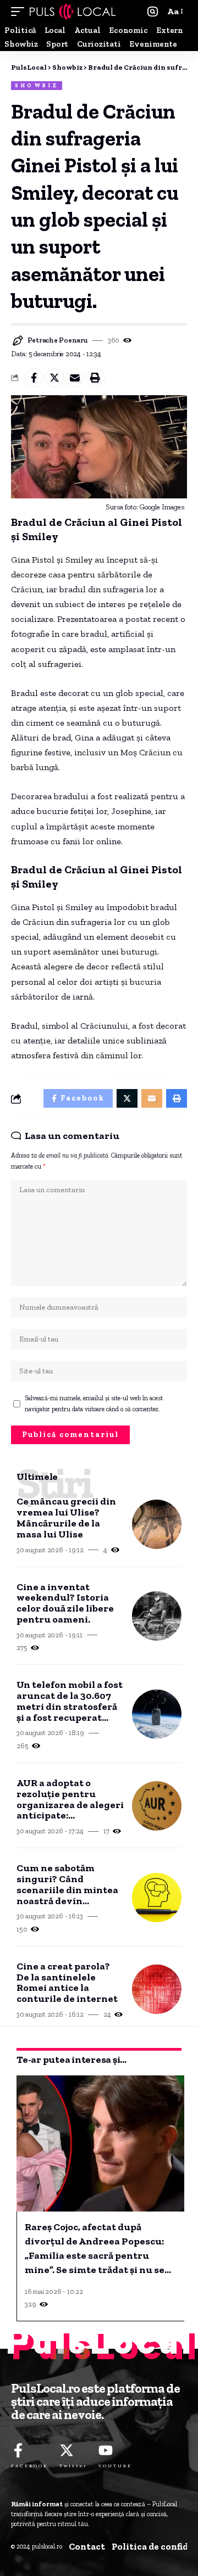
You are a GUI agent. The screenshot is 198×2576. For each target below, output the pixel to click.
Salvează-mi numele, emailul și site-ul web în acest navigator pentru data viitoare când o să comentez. (94, 1404)
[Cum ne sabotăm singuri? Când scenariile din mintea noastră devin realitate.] (157, 1898)
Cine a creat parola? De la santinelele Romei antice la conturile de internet (67, 1983)
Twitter (73, 2466)
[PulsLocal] (73, 12)
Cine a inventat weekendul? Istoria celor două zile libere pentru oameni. (65, 1604)
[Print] (95, 378)
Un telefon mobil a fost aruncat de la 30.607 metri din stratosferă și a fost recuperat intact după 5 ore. (70, 1701)
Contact (87, 2546)
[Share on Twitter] (54, 378)
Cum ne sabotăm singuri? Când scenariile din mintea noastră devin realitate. (67, 1885)
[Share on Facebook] (34, 378)
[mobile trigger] (20, 12)
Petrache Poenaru (58, 340)
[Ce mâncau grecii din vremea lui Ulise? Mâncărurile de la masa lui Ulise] (157, 1524)
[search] (153, 12)
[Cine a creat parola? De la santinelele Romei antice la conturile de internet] (157, 1989)
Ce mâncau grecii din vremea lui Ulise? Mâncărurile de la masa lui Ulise (66, 1518)
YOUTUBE (115, 2466)
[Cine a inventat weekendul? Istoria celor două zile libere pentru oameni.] (157, 1616)
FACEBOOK (30, 2466)
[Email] (75, 378)
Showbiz (37, 86)
